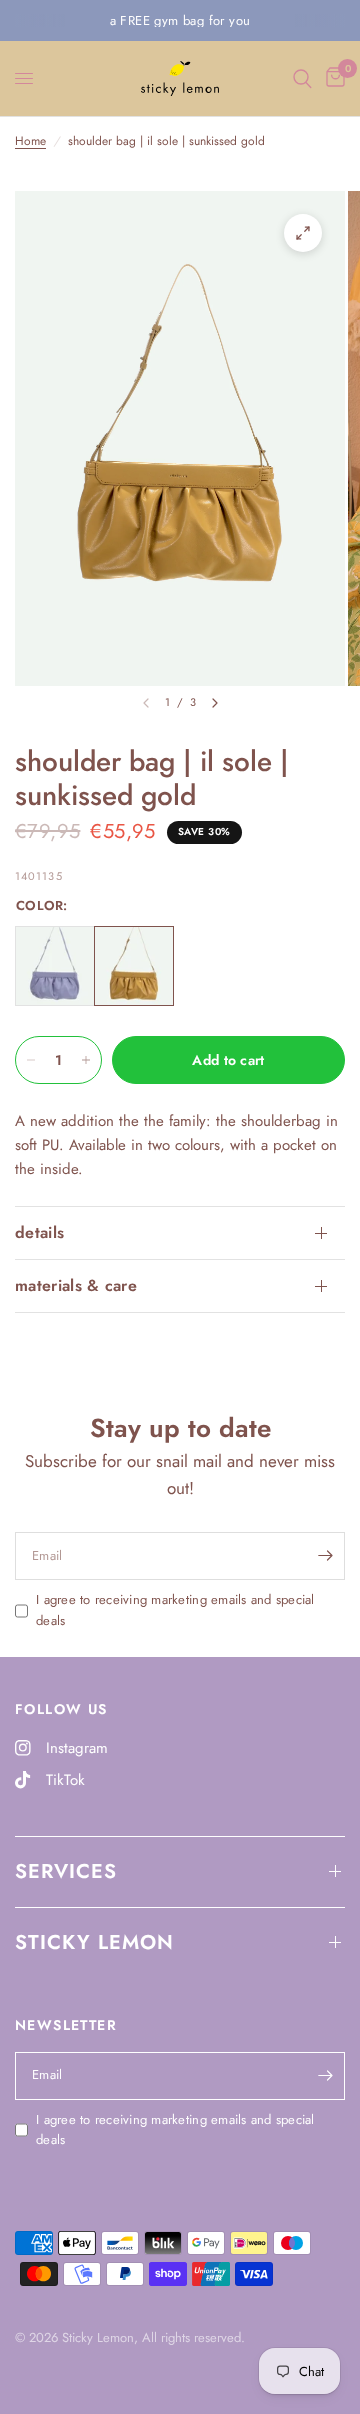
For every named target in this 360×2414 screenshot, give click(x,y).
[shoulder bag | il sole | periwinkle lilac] (55, 966)
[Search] (302, 78)
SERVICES (66, 1871)
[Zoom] (303, 233)
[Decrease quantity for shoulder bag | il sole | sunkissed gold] (31, 1060)
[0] (332, 78)
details (39, 1232)
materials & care (76, 1285)
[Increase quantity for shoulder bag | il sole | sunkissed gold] (86, 1060)
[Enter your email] (325, 1556)
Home (30, 141)
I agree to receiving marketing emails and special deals (175, 1610)
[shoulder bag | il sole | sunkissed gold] (134, 966)
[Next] (215, 703)
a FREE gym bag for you (180, 20)
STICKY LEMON (94, 1942)
